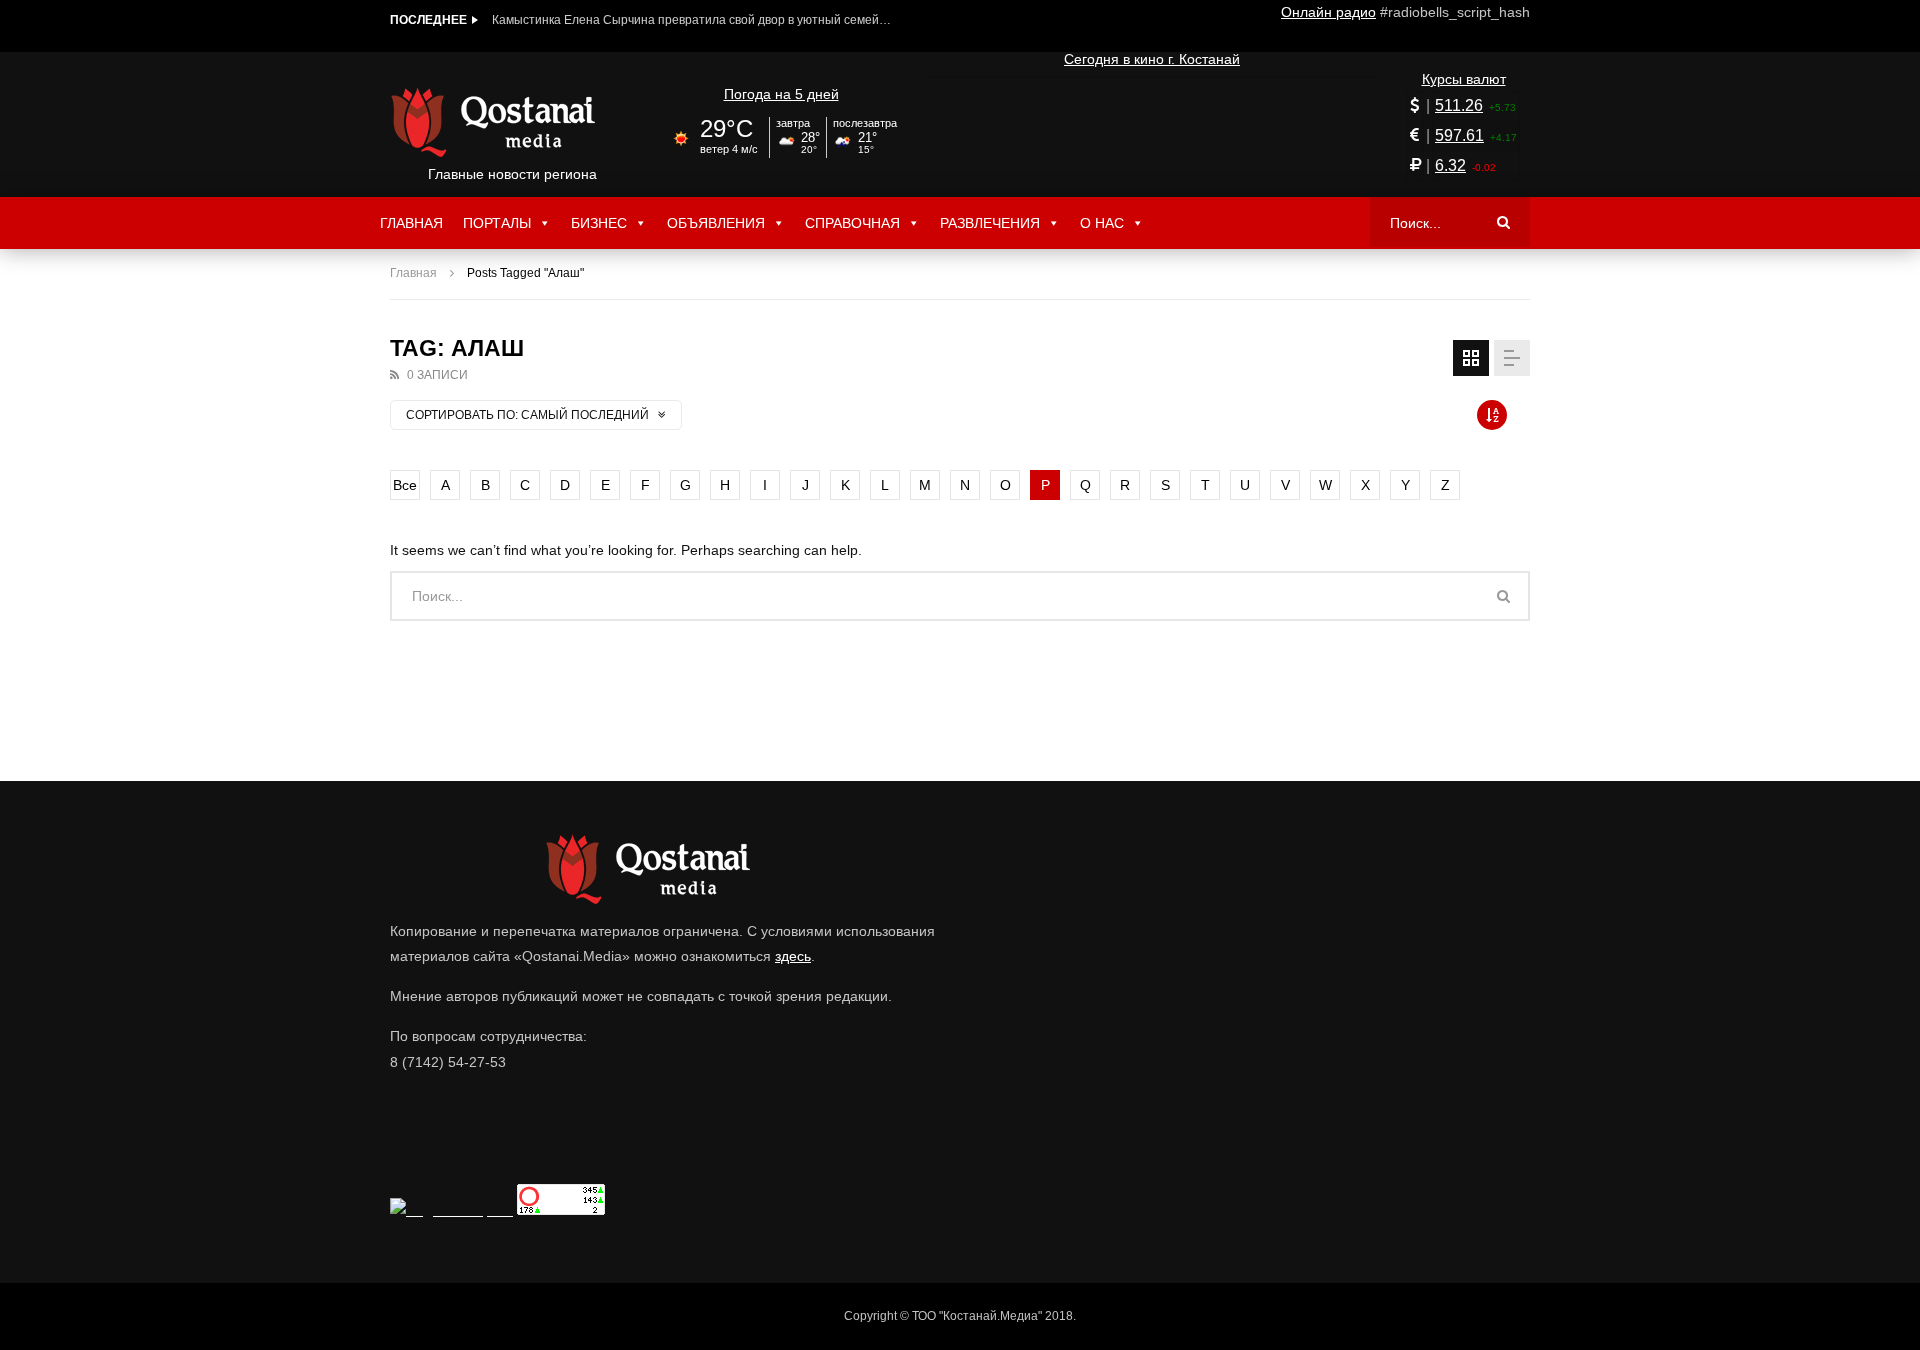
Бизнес (599, 223)
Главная (411, 223)
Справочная (852, 223)
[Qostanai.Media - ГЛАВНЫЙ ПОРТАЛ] (512, 122)
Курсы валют (1464, 79)
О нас (1102, 223)
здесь (793, 956)
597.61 (1459, 135)
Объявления (716, 223)
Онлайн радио (1328, 12)
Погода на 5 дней (781, 94)
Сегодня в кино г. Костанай (1152, 59)
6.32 (1450, 165)
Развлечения (990, 223)
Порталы (497, 223)
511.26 (1459, 105)
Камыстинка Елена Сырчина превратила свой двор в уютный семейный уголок (692, 20)
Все (405, 485)
